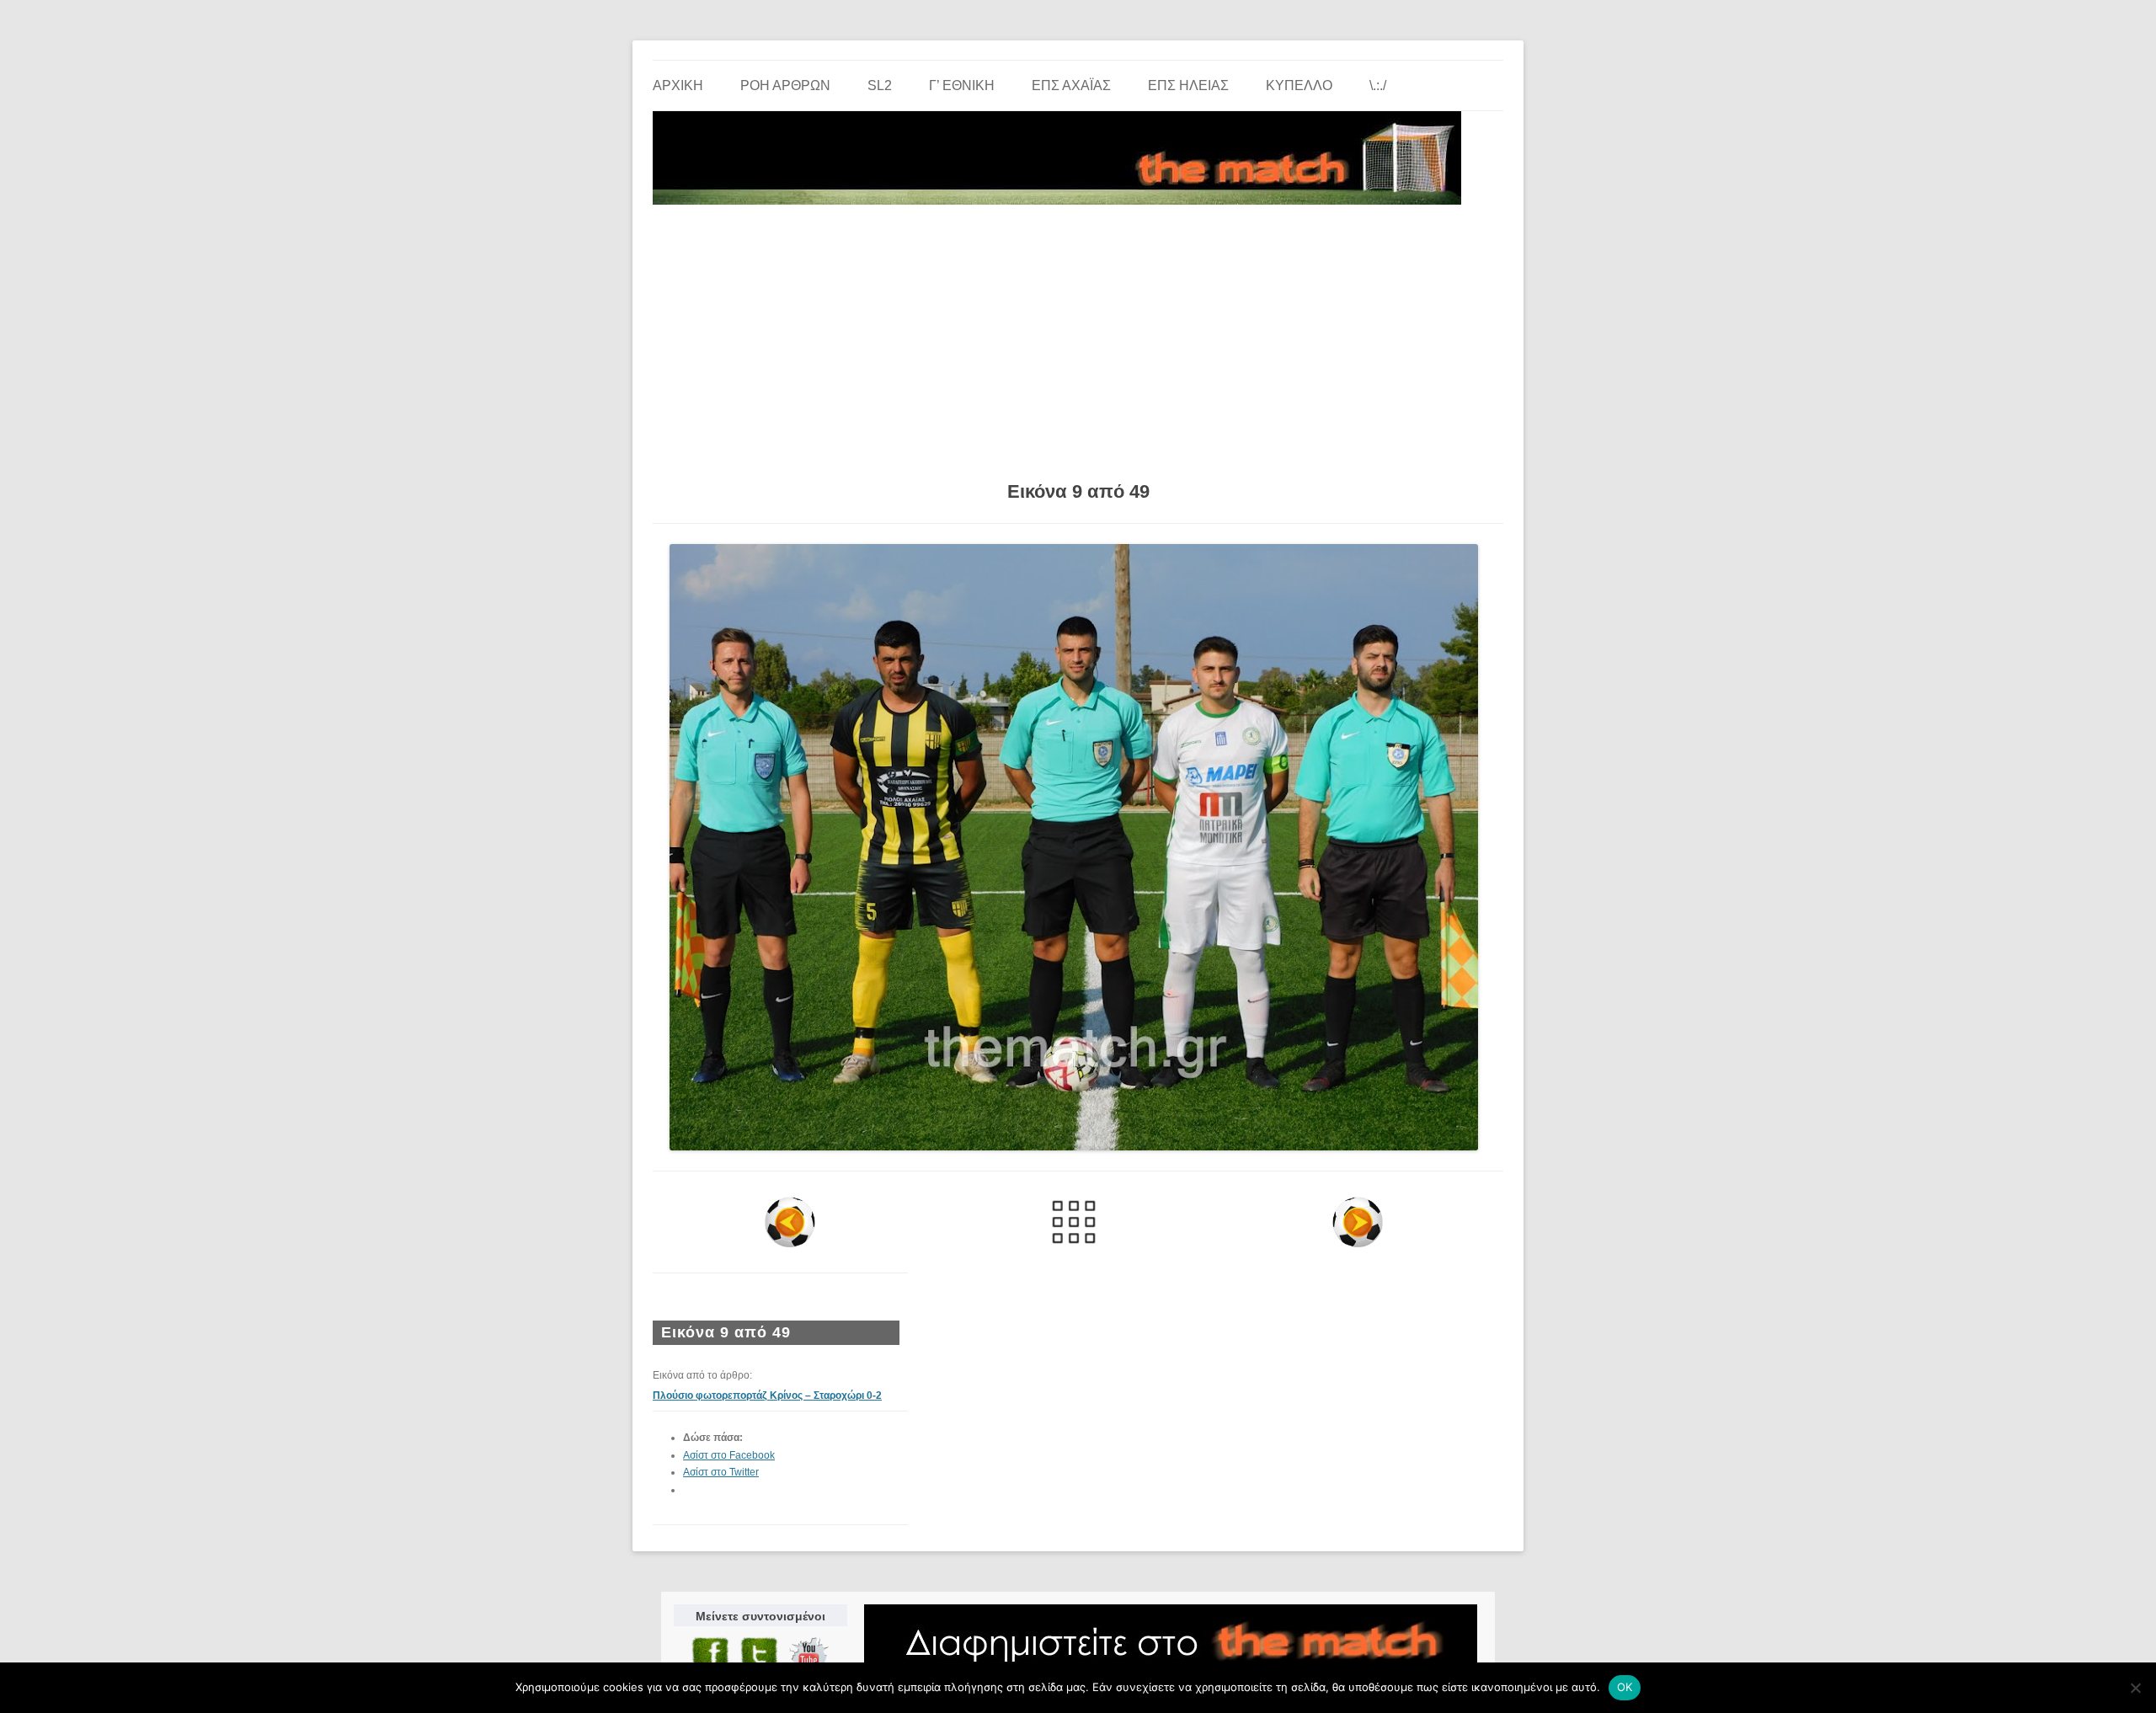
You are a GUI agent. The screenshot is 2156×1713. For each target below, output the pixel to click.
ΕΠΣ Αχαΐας (1071, 85)
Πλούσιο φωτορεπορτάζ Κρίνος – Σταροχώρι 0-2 (767, 1395)
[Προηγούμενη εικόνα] (790, 1222)
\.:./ (1378, 85)
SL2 (880, 85)
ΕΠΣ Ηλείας (1188, 85)
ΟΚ (1625, 1687)
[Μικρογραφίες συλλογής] (1074, 1222)
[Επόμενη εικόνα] (1357, 1222)
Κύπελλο (1299, 85)
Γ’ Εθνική (962, 85)
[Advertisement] (1078, 337)
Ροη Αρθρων (785, 85)
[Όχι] (2135, 1688)
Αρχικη (678, 85)
